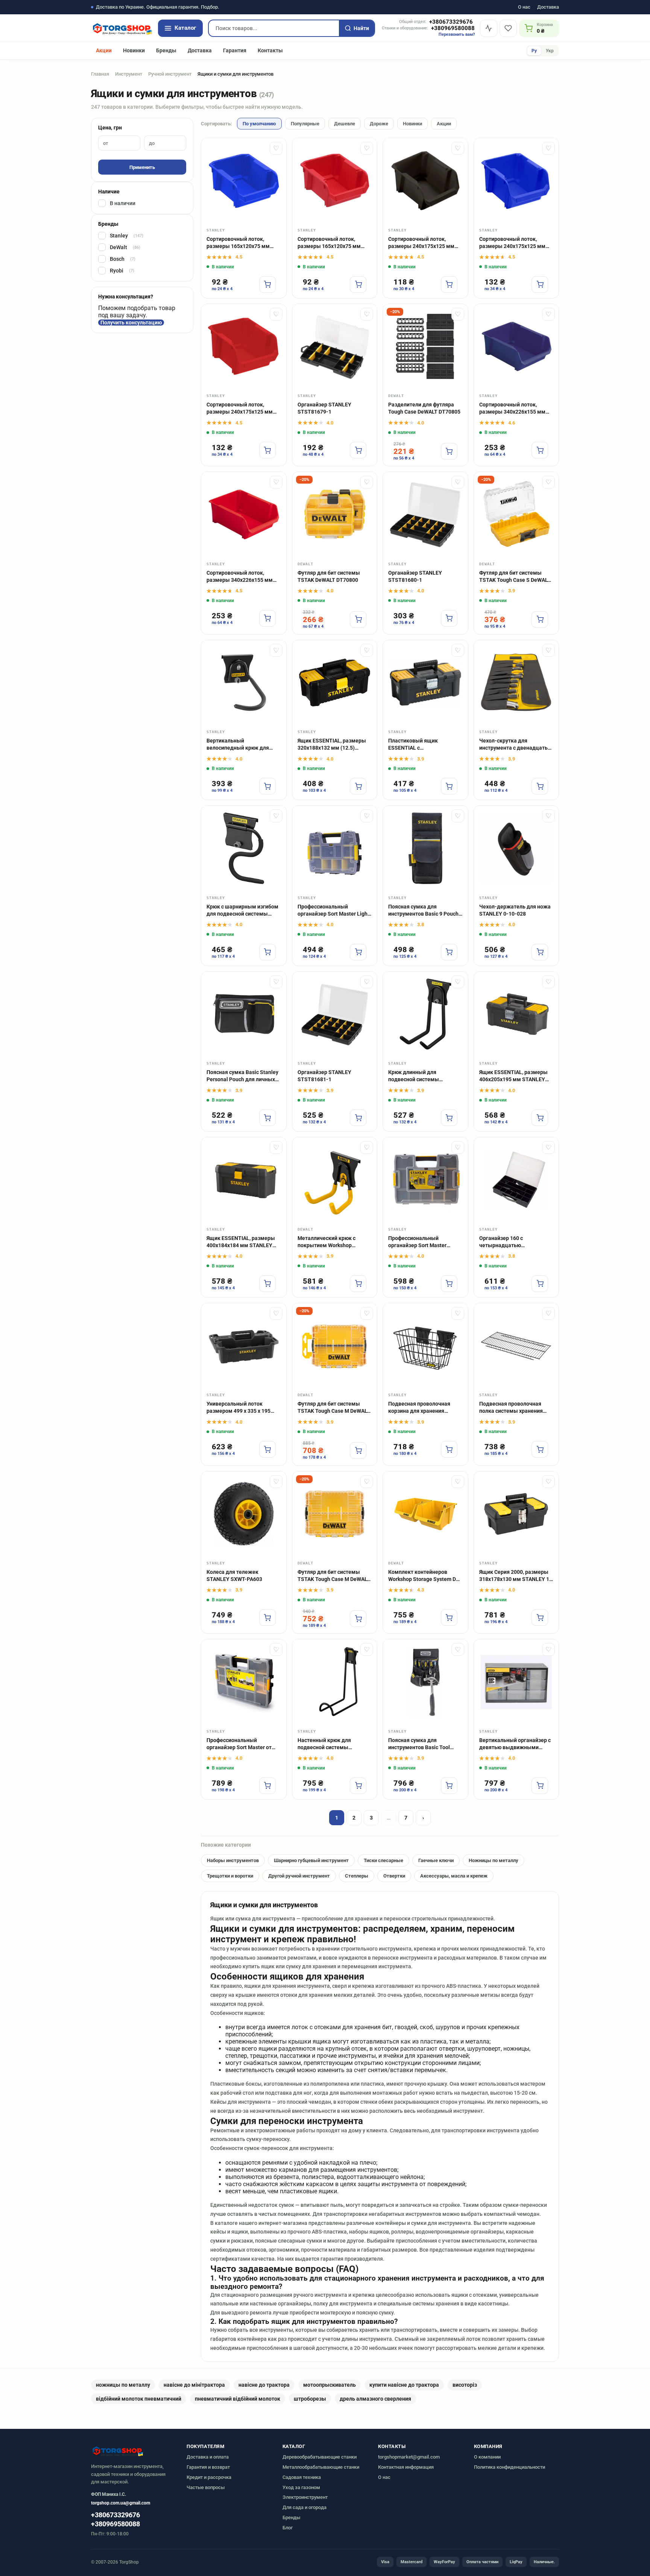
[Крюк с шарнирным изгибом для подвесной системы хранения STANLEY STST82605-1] (244, 848)
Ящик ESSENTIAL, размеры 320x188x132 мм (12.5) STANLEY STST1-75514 (332, 745)
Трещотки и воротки (230, 1876)
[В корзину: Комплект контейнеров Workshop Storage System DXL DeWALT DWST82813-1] (449, 1617)
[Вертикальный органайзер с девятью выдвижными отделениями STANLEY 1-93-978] (516, 1682)
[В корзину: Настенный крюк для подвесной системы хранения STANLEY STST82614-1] (358, 1786)
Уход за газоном (301, 2487)
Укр (550, 51)
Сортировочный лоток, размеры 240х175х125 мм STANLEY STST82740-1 (512, 243)
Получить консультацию (131, 323)
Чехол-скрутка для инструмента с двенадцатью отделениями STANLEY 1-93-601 (516, 745)
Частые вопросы (206, 2487)
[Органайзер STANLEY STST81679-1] (335, 347)
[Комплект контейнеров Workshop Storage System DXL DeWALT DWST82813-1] (425, 1514)
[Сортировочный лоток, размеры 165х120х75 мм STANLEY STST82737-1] (244, 181)
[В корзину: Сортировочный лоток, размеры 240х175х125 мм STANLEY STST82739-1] (267, 450)
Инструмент (129, 74)
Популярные (305, 124)
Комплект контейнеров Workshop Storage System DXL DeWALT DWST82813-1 (425, 1576)
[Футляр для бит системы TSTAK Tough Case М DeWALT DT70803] (335, 1514)
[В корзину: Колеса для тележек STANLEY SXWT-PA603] (267, 1617)
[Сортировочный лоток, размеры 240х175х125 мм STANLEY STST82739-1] (244, 347)
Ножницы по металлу (494, 1860)
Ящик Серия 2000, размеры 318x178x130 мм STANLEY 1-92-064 (515, 1576)
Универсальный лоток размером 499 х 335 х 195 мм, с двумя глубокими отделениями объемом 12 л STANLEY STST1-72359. (242, 1408)
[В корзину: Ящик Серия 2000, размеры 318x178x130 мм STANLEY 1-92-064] (540, 1617)
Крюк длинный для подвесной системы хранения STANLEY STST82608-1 (414, 1076)
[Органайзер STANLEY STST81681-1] (335, 1014)
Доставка (548, 7)
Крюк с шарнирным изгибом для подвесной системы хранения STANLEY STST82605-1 (242, 911)
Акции (104, 50)
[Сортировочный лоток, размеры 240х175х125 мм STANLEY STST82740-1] (516, 181)
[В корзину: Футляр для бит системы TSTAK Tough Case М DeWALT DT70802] (358, 1450)
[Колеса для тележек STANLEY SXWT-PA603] (244, 1514)
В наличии (123, 203)
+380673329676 (451, 22)
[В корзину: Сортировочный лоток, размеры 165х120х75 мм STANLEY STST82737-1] (267, 285)
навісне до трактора (264, 2385)
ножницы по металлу (123, 2385)
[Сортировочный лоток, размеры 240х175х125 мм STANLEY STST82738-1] (425, 181)
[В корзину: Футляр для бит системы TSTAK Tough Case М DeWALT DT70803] (358, 1619)
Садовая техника (302, 2477)
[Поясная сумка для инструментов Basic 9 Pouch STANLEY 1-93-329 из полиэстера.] (425, 848)
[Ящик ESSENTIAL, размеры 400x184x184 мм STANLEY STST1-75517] (244, 1180)
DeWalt (125, 247)
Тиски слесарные (383, 1860)
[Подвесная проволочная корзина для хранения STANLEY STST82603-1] (425, 1346)
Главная (100, 74)
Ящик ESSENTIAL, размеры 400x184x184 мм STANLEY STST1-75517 (241, 1242)
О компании (487, 2457)
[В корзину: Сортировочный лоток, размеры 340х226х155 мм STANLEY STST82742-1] (267, 618)
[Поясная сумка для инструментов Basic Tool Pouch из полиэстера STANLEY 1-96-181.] (425, 1682)
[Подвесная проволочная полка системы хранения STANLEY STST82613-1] (516, 1346)
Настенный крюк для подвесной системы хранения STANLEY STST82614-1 (324, 1744)
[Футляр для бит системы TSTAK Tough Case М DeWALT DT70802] (335, 1346)
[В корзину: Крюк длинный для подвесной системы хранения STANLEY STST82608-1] (449, 1118)
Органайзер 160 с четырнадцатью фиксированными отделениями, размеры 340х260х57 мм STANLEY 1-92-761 (514, 1242)
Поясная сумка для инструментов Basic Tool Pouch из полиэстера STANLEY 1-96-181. (419, 1744)
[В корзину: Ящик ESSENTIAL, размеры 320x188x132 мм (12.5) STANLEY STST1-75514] (358, 786)
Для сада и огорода (304, 2507)
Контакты (270, 50)
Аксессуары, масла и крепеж (454, 1876)
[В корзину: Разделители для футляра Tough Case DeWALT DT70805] (449, 451)
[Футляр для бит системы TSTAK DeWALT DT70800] (335, 514)
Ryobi (122, 271)
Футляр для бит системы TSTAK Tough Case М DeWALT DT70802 (334, 1408)
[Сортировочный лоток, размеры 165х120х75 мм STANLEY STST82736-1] (335, 181)
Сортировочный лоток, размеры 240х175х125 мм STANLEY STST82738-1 (421, 243)
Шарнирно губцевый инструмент (311, 1860)
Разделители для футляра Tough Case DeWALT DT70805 (424, 408)
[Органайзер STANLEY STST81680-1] (425, 514)
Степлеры (357, 1876)
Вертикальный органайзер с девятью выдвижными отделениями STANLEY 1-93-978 (516, 1744)
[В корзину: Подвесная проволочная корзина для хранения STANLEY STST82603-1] (449, 1449)
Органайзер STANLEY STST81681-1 (324, 1076)
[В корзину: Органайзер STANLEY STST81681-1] (358, 1118)
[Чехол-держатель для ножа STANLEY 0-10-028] (516, 848)
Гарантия (235, 50)
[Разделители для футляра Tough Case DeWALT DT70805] (425, 347)
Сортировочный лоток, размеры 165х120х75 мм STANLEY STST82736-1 (329, 243)
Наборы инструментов (233, 1860)
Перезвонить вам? (457, 34)
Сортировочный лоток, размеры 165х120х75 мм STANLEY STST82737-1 (238, 243)
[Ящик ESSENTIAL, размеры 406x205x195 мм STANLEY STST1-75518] (516, 1014)
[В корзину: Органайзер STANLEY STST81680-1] (449, 618)
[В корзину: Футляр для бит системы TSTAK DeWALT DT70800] (358, 619)
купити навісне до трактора (404, 2385)
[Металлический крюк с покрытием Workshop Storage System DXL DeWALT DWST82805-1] (335, 1180)
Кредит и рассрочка (209, 2477)
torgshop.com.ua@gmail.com (121, 2503)
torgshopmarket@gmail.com (409, 2457)
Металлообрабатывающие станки (321, 2467)
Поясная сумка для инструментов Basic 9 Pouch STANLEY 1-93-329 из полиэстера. (423, 911)
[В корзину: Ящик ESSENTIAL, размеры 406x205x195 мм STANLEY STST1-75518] (540, 1118)
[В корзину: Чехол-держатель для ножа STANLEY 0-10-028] (540, 952)
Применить (142, 167)
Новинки (134, 50)
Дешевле (345, 124)
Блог (288, 2528)
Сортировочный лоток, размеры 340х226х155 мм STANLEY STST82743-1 (512, 409)
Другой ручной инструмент (299, 1876)
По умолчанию (259, 124)
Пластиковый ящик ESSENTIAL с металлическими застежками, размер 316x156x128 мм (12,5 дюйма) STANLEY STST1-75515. (420, 745)
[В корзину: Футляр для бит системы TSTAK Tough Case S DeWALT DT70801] (540, 619)
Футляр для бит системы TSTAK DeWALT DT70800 (329, 576)
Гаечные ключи (436, 1860)
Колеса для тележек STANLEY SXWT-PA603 (234, 1576)
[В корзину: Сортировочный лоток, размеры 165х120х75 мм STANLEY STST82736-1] (358, 285)
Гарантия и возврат (208, 2467)
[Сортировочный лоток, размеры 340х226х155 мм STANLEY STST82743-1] (516, 347)
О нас (524, 7)
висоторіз (465, 2385)
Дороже (379, 124)
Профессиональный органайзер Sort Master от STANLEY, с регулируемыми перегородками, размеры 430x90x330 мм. (241, 1744)
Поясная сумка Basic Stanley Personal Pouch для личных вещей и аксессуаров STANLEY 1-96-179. (242, 1076)
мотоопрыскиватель (330, 2385)
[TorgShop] (122, 28)
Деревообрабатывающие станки (320, 2457)
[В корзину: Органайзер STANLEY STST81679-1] (358, 450)
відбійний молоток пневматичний (139, 2399)
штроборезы (310, 2399)
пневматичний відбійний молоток (238, 2399)
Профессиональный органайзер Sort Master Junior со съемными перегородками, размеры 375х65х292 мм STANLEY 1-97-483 (423, 1242)
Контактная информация (406, 2467)
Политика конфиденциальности (510, 2467)
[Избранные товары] (508, 28)
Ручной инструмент (170, 74)
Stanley (127, 236)
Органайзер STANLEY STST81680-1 (415, 576)
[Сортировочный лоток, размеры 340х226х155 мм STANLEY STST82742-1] (244, 514)
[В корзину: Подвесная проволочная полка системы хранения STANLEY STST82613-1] (540, 1449)
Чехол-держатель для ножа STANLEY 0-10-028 (515, 910)
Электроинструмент (305, 2497)
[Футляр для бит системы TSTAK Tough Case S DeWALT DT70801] (516, 514)
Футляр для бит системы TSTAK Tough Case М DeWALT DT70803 (334, 1576)
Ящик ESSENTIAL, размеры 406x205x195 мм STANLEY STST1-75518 (513, 1076)
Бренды (166, 50)
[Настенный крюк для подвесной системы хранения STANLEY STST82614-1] (335, 1682)
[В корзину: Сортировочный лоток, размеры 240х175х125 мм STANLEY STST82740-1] (540, 285)
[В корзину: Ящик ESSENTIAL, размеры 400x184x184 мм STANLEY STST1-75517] (267, 1284)
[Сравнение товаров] (489, 28)
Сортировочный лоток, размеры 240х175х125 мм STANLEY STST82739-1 (240, 409)
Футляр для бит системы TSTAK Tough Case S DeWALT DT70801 (515, 577)
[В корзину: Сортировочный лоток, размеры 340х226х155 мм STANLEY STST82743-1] (540, 450)
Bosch (123, 259)
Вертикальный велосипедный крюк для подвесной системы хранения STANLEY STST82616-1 (238, 745)
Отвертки (394, 1876)
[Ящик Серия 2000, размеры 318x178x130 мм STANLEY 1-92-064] (516, 1514)
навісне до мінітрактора (194, 2385)
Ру (534, 51)
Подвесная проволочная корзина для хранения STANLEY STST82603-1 (419, 1408)
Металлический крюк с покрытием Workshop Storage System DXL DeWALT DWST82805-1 (333, 1242)
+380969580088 (453, 28)
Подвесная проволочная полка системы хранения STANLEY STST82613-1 (511, 1408)
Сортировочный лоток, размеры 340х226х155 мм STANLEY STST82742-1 (240, 577)
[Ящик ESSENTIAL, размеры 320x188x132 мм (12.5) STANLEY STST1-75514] (335, 683)
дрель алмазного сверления (375, 2399)
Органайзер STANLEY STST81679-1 (324, 408)
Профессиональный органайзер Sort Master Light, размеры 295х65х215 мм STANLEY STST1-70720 (334, 911)
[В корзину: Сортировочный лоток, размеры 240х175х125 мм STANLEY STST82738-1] (449, 285)
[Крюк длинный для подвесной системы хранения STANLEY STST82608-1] (425, 1014)
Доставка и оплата (208, 2457)
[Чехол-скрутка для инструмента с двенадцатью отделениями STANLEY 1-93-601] (516, 683)
